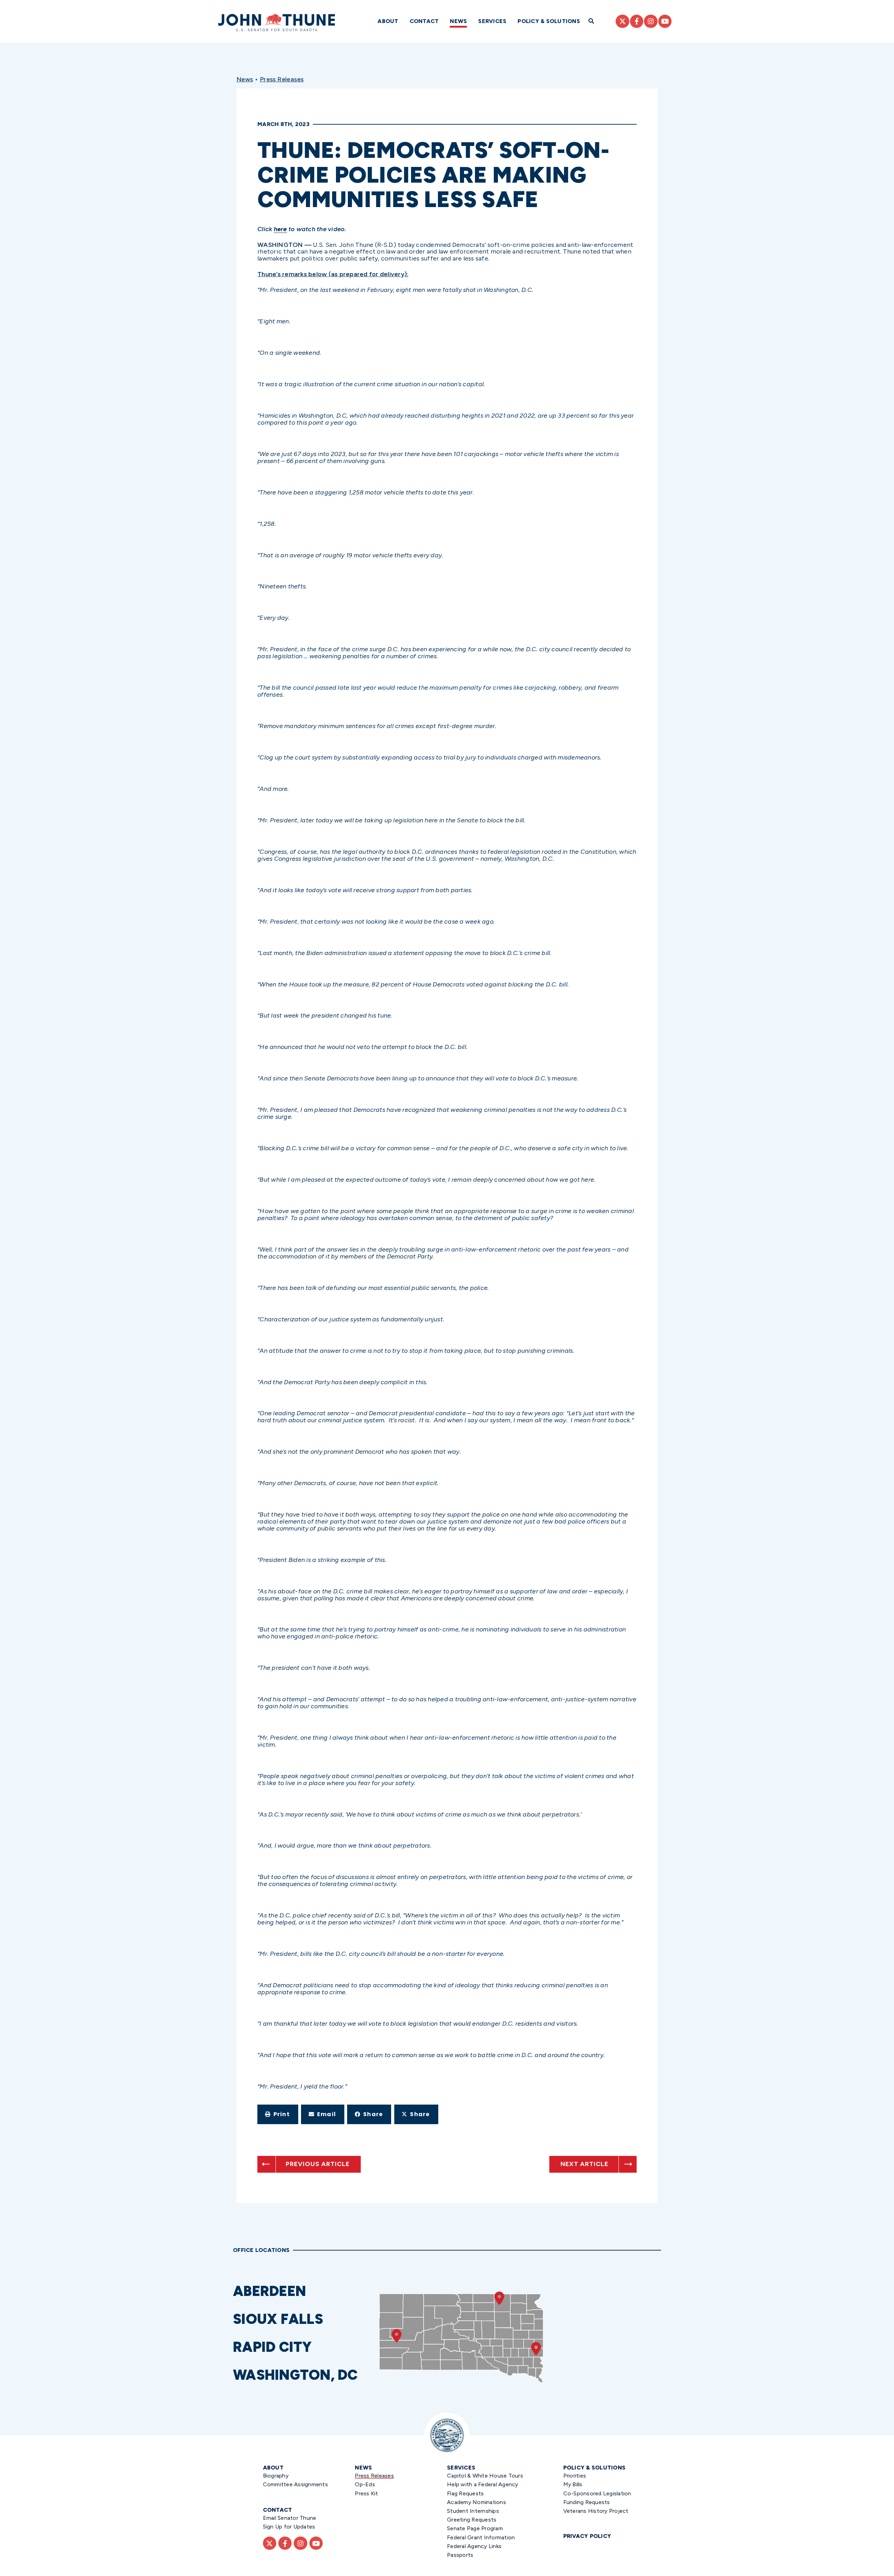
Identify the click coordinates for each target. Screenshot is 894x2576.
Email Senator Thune (290, 2518)
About (388, 21)
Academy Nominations (477, 2502)
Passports (460, 2555)
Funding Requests (587, 2502)
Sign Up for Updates (289, 2527)
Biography (276, 2476)
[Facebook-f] (637, 21)
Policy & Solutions (549, 21)
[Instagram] (651, 21)
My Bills (573, 2484)
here (280, 229)
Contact (424, 21)
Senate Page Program (475, 2528)
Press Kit (366, 2493)
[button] (278, 2114)
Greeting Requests (472, 2520)
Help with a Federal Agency (483, 2484)
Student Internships (473, 2511)
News (458, 21)
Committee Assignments (295, 2484)
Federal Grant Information (481, 2537)
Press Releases (282, 79)
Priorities (575, 2476)
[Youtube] (665, 21)
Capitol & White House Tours (485, 2476)
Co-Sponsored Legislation (597, 2493)
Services (492, 21)
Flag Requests (465, 2493)
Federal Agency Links (474, 2546)
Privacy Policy (587, 2536)
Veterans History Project (596, 2511)
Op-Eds (365, 2484)
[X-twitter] (622, 21)
